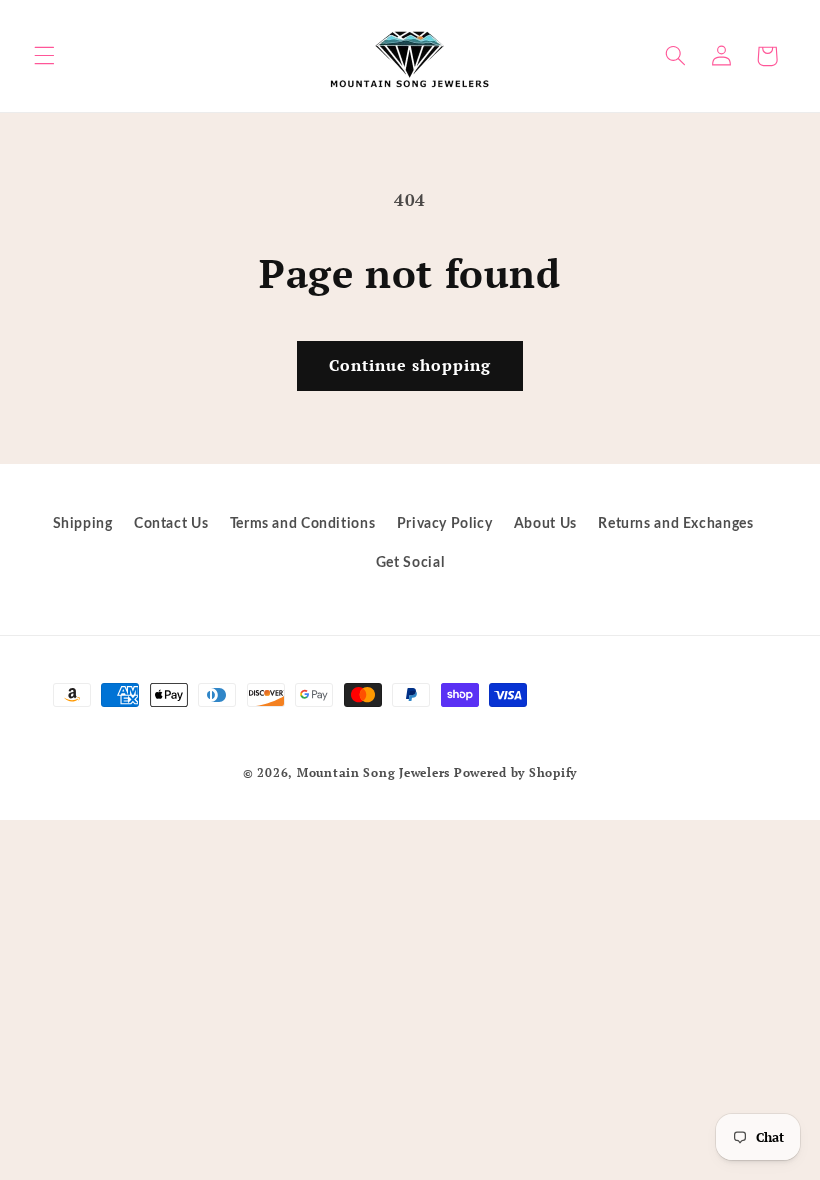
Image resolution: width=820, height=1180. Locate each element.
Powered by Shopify (515, 772)
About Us (545, 524)
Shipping (83, 524)
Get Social (410, 563)
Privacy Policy (445, 524)
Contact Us (171, 524)
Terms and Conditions (303, 524)
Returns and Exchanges (675, 524)
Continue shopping (410, 365)
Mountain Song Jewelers (375, 772)
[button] (44, 56)
